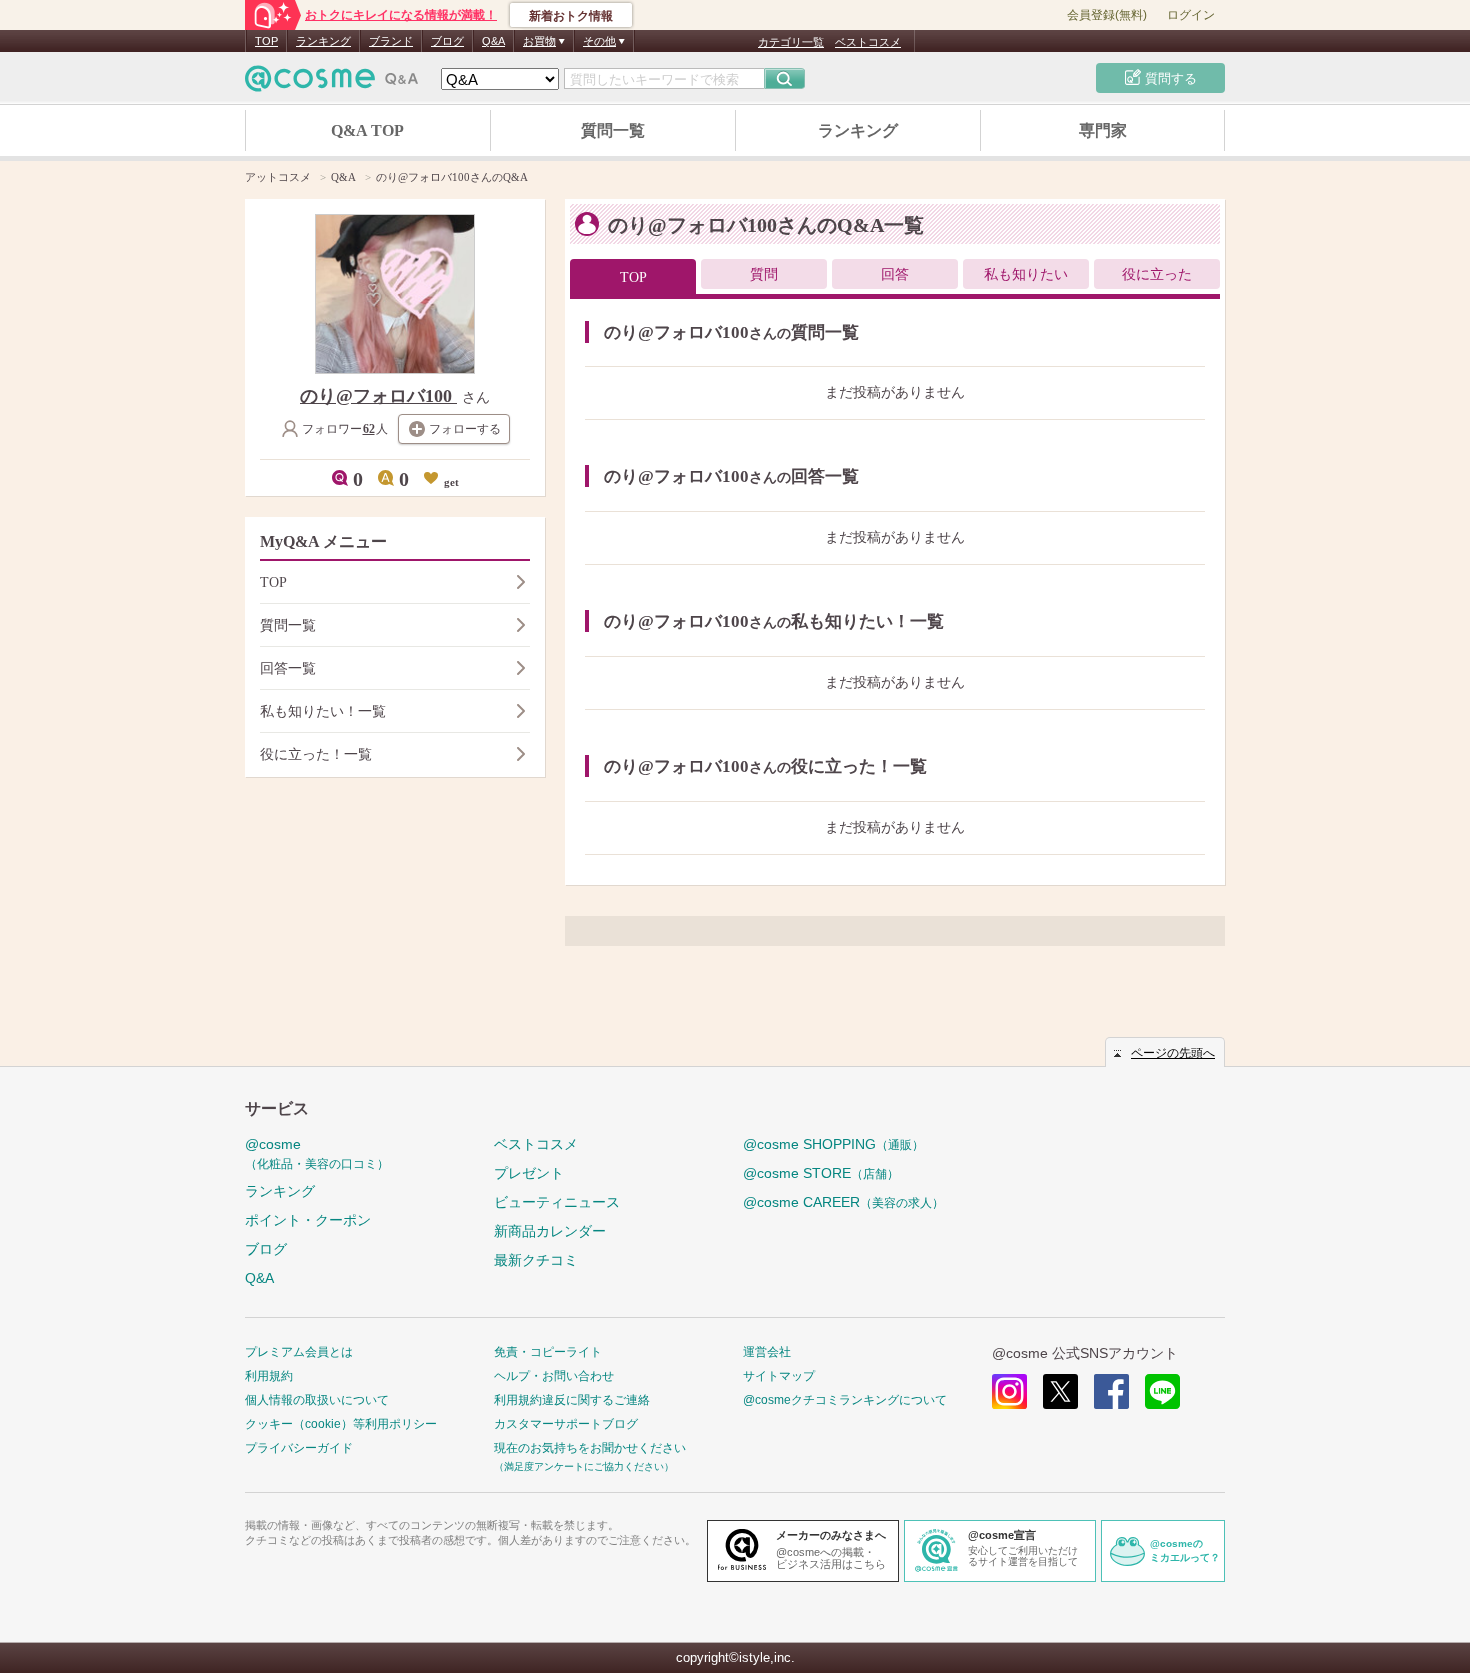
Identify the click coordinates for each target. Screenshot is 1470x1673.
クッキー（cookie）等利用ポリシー (341, 1424)
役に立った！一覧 (316, 754)
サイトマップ (779, 1376)
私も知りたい (1026, 274)
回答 (895, 274)
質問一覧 (613, 130)
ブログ (447, 41)
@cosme (317, 1153)
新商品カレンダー (550, 1231)
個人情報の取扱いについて (317, 1400)
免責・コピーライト (548, 1352)
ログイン (1191, 15)
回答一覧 (288, 668)
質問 (764, 274)
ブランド (391, 41)
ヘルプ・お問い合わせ (554, 1376)
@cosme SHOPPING (833, 1144)
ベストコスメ (868, 42)
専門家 (1103, 130)
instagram (1009, 1391)
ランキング (323, 41)
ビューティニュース (557, 1202)
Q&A (493, 41)
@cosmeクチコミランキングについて (845, 1400)
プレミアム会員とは (299, 1352)
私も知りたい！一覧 (323, 711)
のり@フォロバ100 (378, 396)
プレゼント (529, 1173)
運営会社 (767, 1352)
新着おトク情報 (571, 16)
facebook (1111, 1391)
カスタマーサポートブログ (566, 1424)
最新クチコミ (536, 1260)
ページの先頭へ (1173, 1053)
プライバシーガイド (299, 1448)
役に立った (1157, 274)
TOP (266, 41)
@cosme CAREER (843, 1202)
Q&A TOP (367, 130)
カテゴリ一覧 (791, 42)
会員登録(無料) (1107, 15)
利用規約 (269, 1376)
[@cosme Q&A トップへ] (332, 83)
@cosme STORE (821, 1173)
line (1162, 1391)
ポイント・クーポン (308, 1220)
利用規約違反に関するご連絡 (572, 1400)
